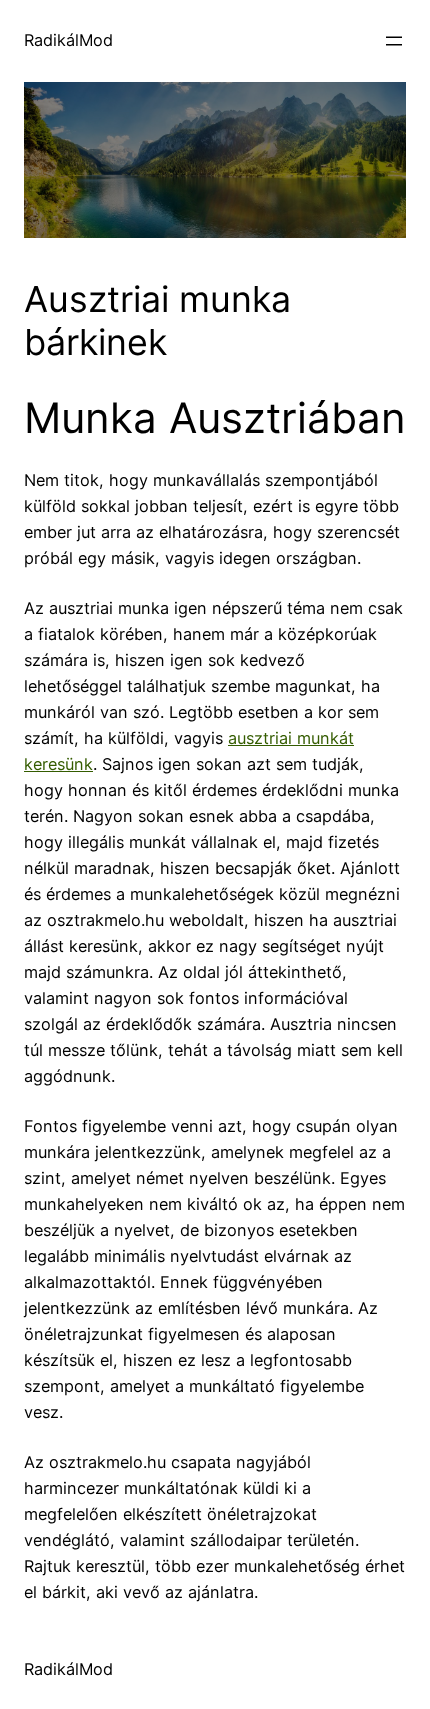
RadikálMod (68, 40)
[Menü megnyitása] (394, 41)
